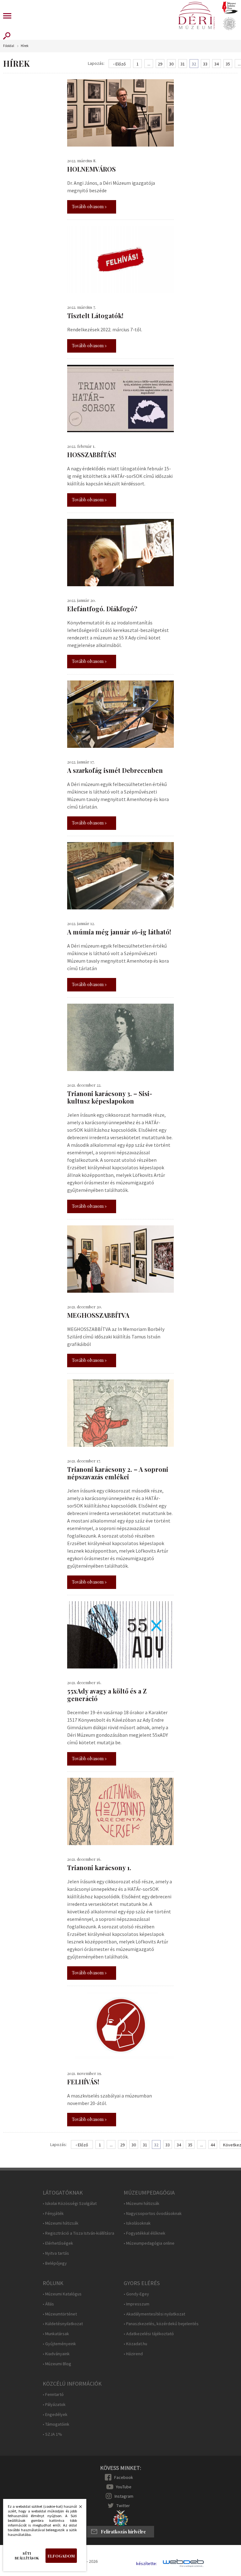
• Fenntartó (53, 2395)
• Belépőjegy (55, 2263)
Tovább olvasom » (89, 207)
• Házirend (133, 2354)
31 (183, 64)
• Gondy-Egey (136, 2294)
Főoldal (9, 46)
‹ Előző (120, 64)
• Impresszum (137, 2304)
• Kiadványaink (56, 2354)
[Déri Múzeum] (196, 16)
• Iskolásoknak (137, 2223)
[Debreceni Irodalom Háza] (230, 7)
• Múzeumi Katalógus (62, 2294)
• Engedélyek (55, 2415)
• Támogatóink (56, 2424)
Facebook (124, 2477)
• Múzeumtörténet (60, 2314)
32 (194, 64)
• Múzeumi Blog (57, 2364)
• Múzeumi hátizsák (61, 2223)
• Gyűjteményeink (59, 2344)
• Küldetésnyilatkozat (63, 2324)
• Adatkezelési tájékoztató (149, 2334)
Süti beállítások (27, 2556)
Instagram (124, 2496)
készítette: (147, 2564)
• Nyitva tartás (56, 2253)
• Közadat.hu (135, 2344)
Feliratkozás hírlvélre (123, 2532)
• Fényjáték (53, 2214)
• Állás (48, 2304)
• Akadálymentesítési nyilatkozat (154, 2314)
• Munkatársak (56, 2334)
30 (171, 64)
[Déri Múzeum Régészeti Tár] (229, 24)
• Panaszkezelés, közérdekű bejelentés (161, 2324)
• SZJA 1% (52, 2434)
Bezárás (77, 2508)
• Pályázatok (54, 2405)
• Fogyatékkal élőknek (145, 2233)
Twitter (123, 2506)
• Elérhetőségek (58, 2243)
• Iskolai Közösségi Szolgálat (70, 2204)
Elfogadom (61, 2556)
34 (217, 64)
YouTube (124, 2487)
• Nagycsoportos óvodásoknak (153, 2214)
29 (160, 64)
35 (228, 64)
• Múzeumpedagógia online (149, 2243)
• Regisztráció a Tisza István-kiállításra (78, 2233)
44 (213, 2145)
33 (205, 64)
